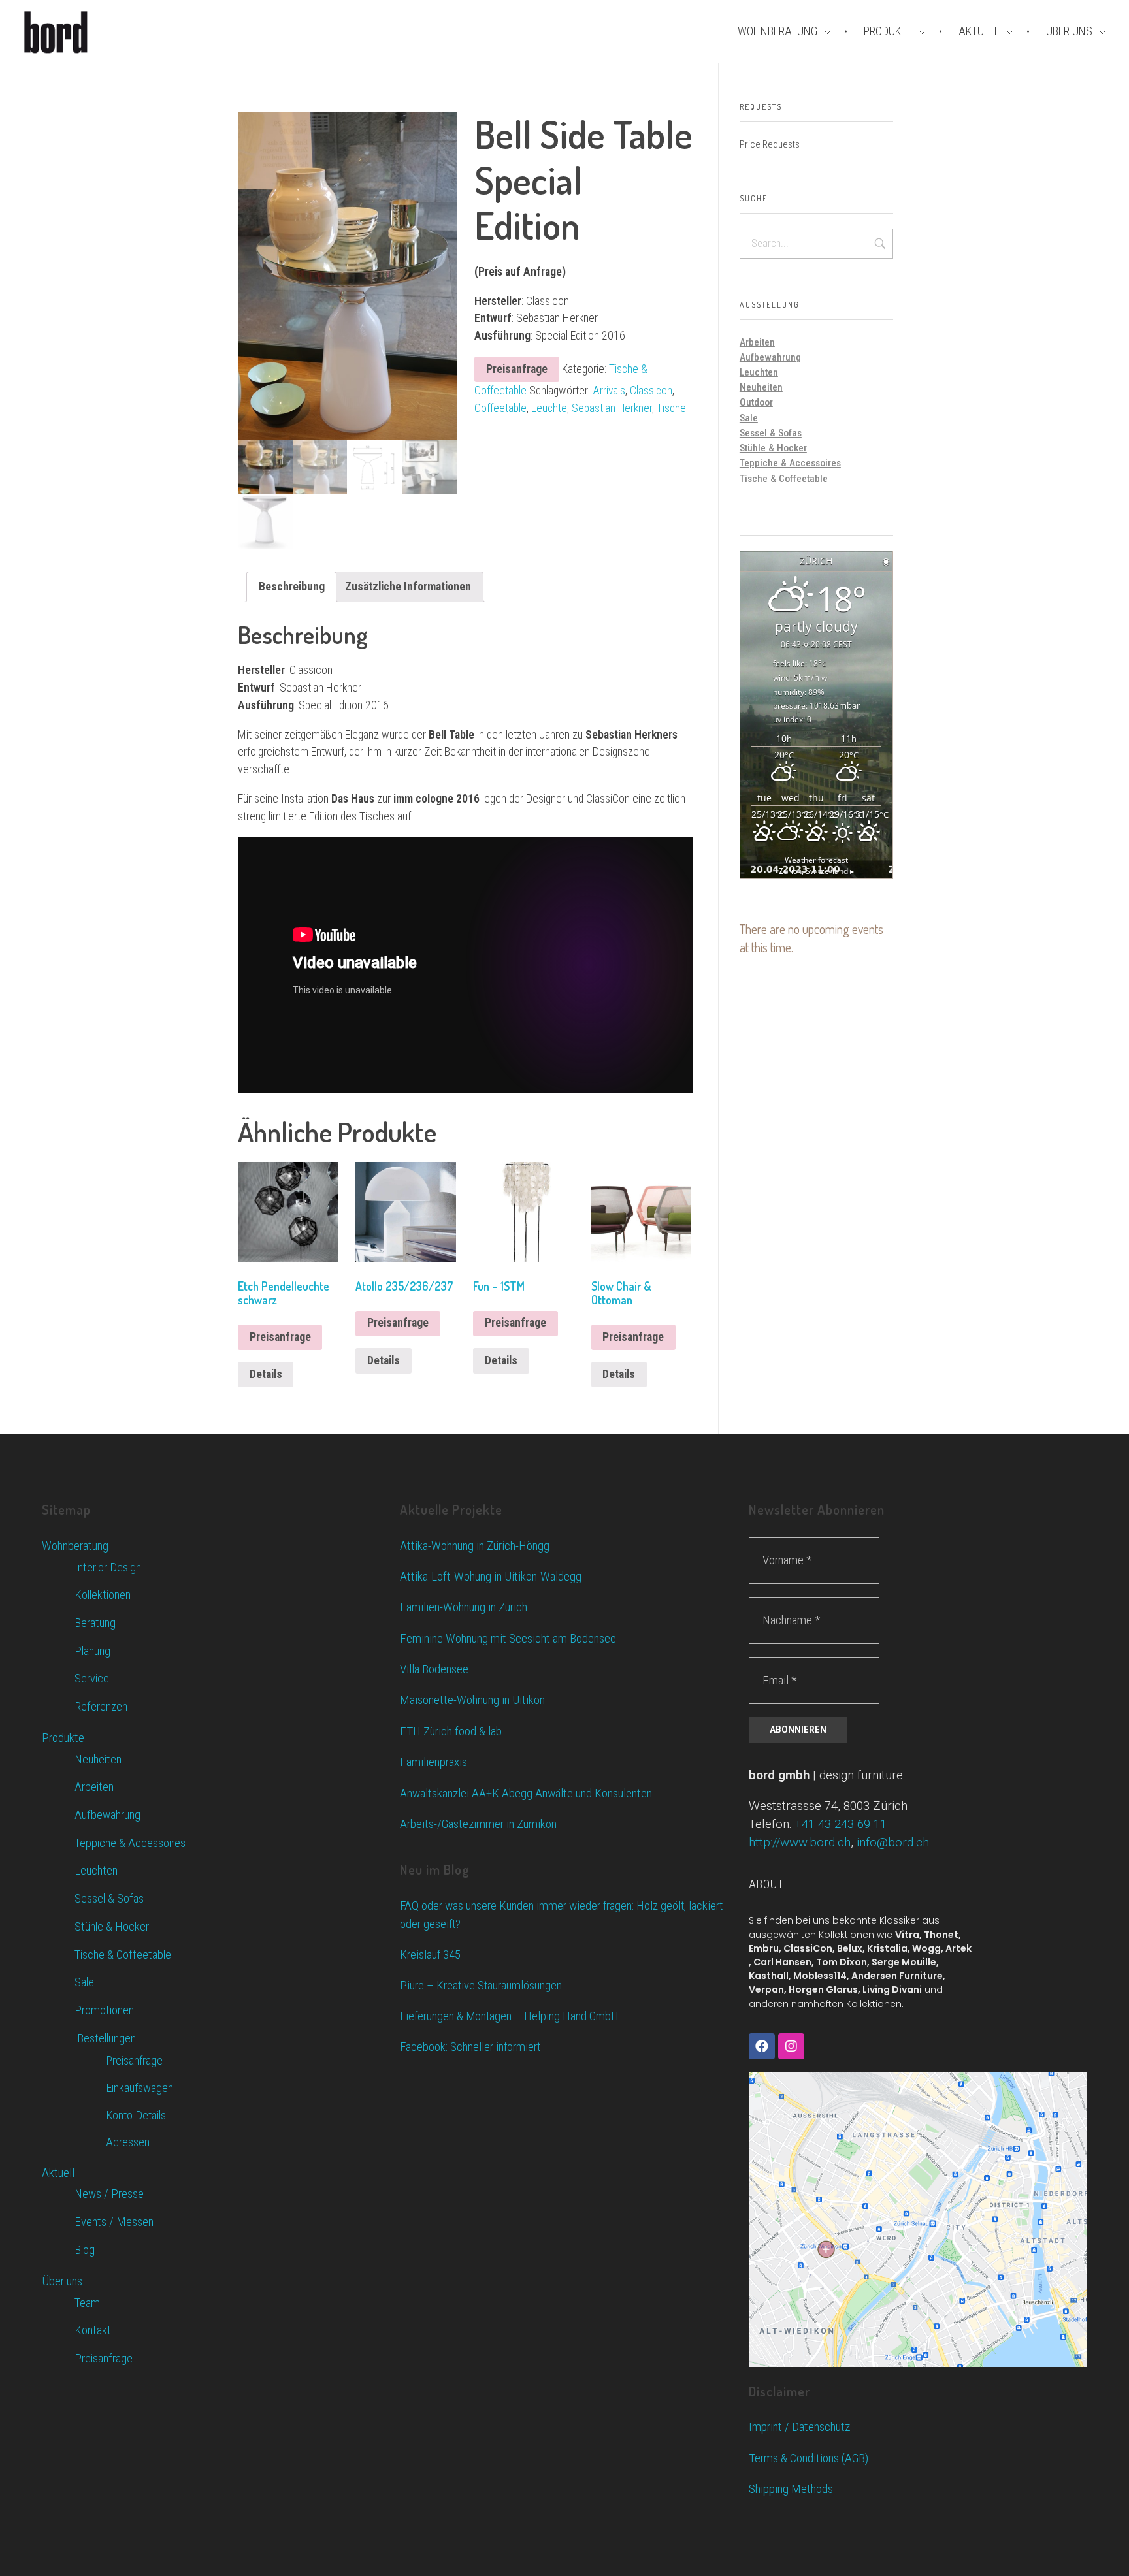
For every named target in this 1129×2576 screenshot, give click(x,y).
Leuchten (759, 372)
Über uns (62, 2281)
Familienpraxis (434, 1762)
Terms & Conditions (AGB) (809, 2458)
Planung (92, 1651)
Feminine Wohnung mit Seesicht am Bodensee (508, 1638)
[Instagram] (791, 2046)
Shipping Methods (791, 2489)
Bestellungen (105, 2038)
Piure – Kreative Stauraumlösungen (481, 1986)
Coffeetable (500, 408)
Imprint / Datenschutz (799, 2427)
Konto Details (136, 2115)
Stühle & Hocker (773, 448)
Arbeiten (757, 342)
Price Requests (770, 144)
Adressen (128, 2142)
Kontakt (93, 2330)
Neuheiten (761, 387)
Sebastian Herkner (612, 408)
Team (87, 2303)
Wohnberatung (75, 1546)
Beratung (95, 1623)
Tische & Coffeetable (784, 479)
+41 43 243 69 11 (841, 1824)
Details (266, 1374)
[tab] (292, 587)
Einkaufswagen (139, 2088)
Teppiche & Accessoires (790, 463)
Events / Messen (114, 2222)
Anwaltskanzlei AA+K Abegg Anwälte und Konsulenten (526, 1793)
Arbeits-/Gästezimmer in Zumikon (478, 1824)
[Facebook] (762, 2046)
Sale (749, 418)
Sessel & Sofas (771, 433)
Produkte (63, 1738)
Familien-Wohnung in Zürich (464, 1607)
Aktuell (58, 2173)
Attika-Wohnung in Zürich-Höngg (475, 1546)
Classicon (651, 391)
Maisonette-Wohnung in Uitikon (472, 1700)
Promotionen (104, 2010)
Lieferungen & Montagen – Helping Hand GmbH (509, 2016)
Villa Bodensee (434, 1669)
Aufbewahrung (770, 357)
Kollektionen (103, 1595)
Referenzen (101, 1707)
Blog (85, 2250)
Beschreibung (292, 586)
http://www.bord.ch (800, 1843)
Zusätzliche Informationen (408, 586)
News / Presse (109, 2194)
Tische (671, 408)
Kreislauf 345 (430, 1955)
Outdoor (756, 402)
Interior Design (108, 1568)
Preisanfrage (517, 369)
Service (92, 1679)
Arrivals (609, 391)
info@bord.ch (893, 1843)
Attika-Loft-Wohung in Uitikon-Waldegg (491, 1576)
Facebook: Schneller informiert (470, 2047)
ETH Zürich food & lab (451, 1731)
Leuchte (549, 408)
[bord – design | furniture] (78, 32)
